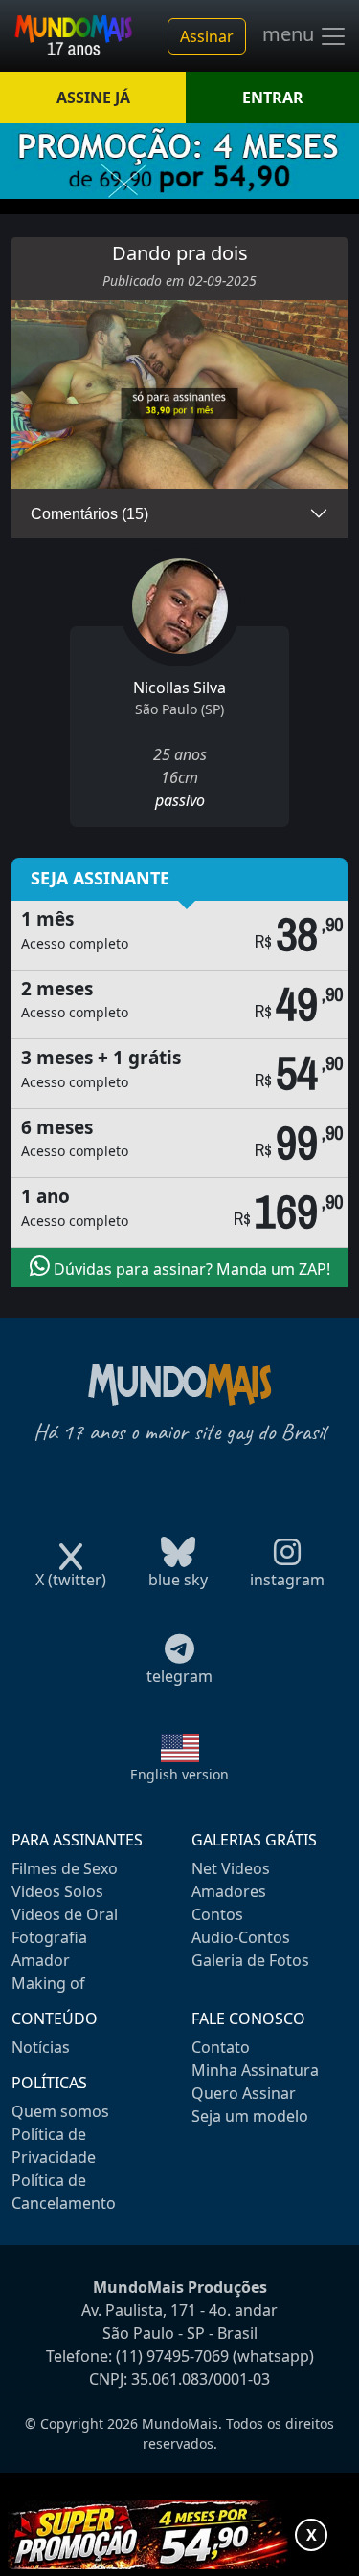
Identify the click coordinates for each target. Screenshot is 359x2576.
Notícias (41, 2047)
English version (179, 1774)
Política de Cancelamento (64, 2192)
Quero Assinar (244, 2093)
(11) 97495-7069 (172, 2356)
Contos (217, 1914)
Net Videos (231, 1868)
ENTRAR (273, 98)
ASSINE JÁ (93, 98)
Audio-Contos (241, 1937)
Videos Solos (57, 1891)
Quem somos (60, 2111)
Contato (221, 2047)
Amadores (229, 1891)
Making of (48, 1983)
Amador (41, 1960)
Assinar (207, 36)
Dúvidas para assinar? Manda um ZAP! (190, 1269)
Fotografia (49, 1937)
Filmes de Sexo (65, 1868)
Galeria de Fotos (250, 1960)
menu (291, 34)
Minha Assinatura (255, 2070)
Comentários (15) (90, 514)
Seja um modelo (250, 2116)
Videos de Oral (65, 1914)
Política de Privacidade (54, 2146)
